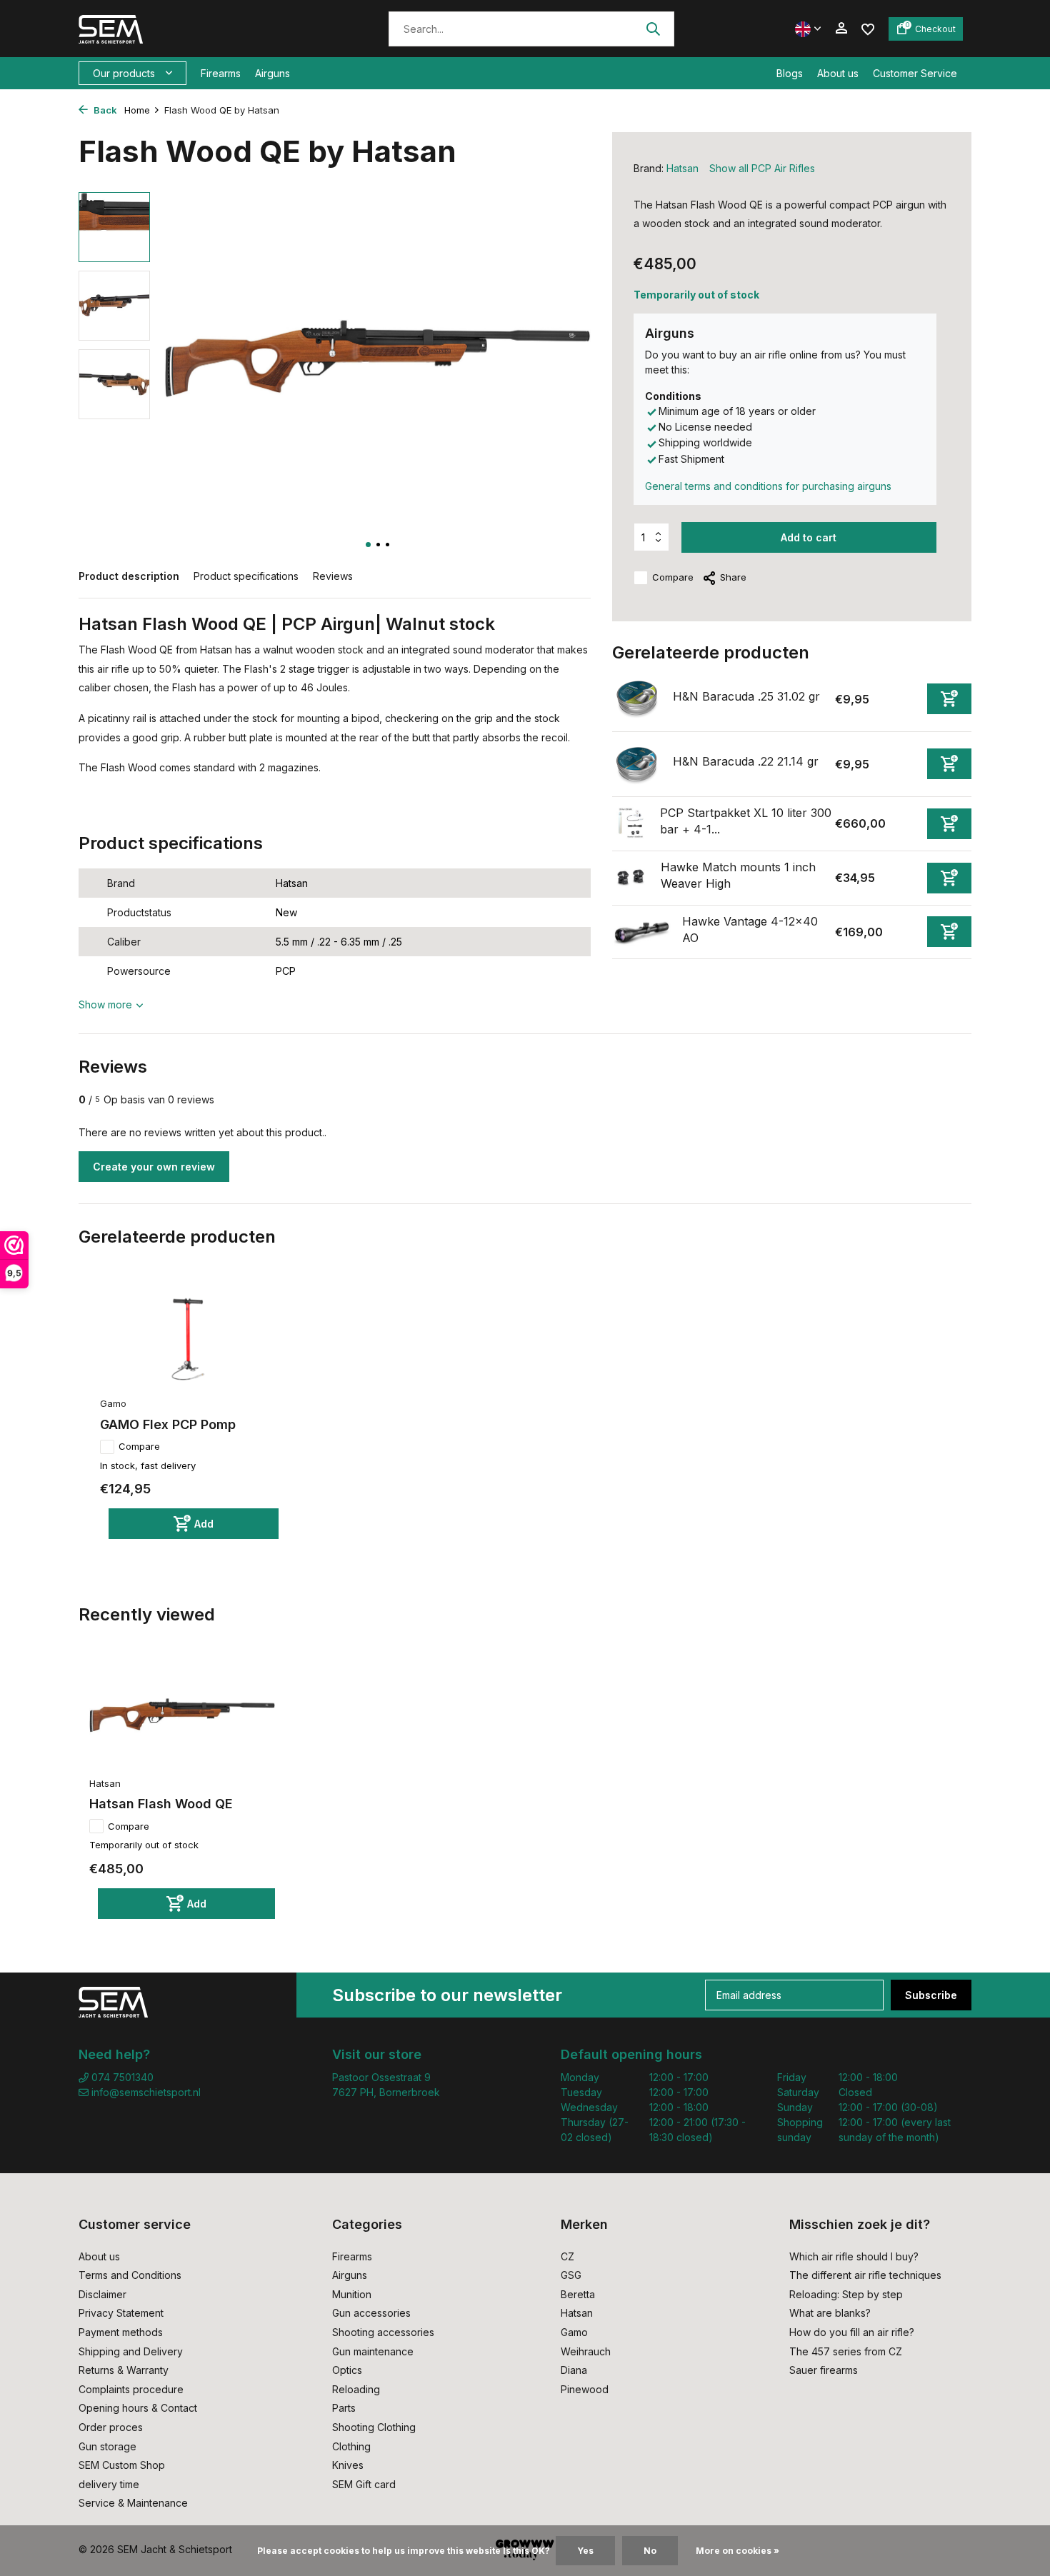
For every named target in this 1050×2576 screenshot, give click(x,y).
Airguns (272, 73)
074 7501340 (121, 2077)
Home (137, 110)
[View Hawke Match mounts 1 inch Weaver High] (631, 877)
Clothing (351, 2446)
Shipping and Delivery (131, 2351)
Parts (344, 2408)
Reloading (356, 2389)
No (650, 2551)
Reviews (333, 576)
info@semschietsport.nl (146, 2092)
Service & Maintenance (133, 2503)
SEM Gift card (364, 2484)
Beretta (578, 2294)
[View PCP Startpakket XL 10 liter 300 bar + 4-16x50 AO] (631, 823)
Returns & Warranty (124, 2370)
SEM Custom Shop (122, 2465)
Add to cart (809, 537)
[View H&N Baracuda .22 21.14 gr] (637, 764)
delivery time (109, 2484)
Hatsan (682, 168)
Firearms (221, 73)
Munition (352, 2294)
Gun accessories (371, 2313)
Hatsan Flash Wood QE (161, 1804)
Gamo (574, 2332)
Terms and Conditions (130, 2275)
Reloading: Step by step (846, 2294)
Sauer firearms (824, 2370)
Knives (348, 2465)
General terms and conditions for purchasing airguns (768, 486)
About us (838, 73)
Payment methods (121, 2332)
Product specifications (246, 576)
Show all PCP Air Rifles (762, 168)
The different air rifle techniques (865, 2275)
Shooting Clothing (374, 2427)
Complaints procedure (131, 2389)
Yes (585, 2551)
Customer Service (915, 73)
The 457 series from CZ (846, 2351)
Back (104, 110)
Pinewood (585, 2389)
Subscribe (931, 1995)
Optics (347, 2370)
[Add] (949, 699)
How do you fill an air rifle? (852, 2332)
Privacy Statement (121, 2313)
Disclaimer (102, 2294)
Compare (673, 577)
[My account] (841, 29)
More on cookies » (737, 2551)
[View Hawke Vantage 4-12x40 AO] (642, 932)
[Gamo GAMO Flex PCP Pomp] (189, 1337)
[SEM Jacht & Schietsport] (177, 29)
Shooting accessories (383, 2332)
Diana (574, 2370)
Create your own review (154, 1167)
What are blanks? (830, 2313)
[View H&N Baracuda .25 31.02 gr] (637, 699)
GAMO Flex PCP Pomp (168, 1424)
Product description (129, 576)
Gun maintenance (373, 2351)
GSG (571, 2275)
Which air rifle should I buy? (854, 2256)
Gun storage (107, 2446)
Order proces (111, 2427)
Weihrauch (586, 2351)
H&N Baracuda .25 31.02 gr (746, 696)
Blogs (790, 73)
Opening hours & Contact (138, 2408)
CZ (567, 2256)
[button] (368, 545)
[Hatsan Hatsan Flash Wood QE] (182, 1715)
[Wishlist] (868, 28)
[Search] (653, 29)
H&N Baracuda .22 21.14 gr (746, 761)
